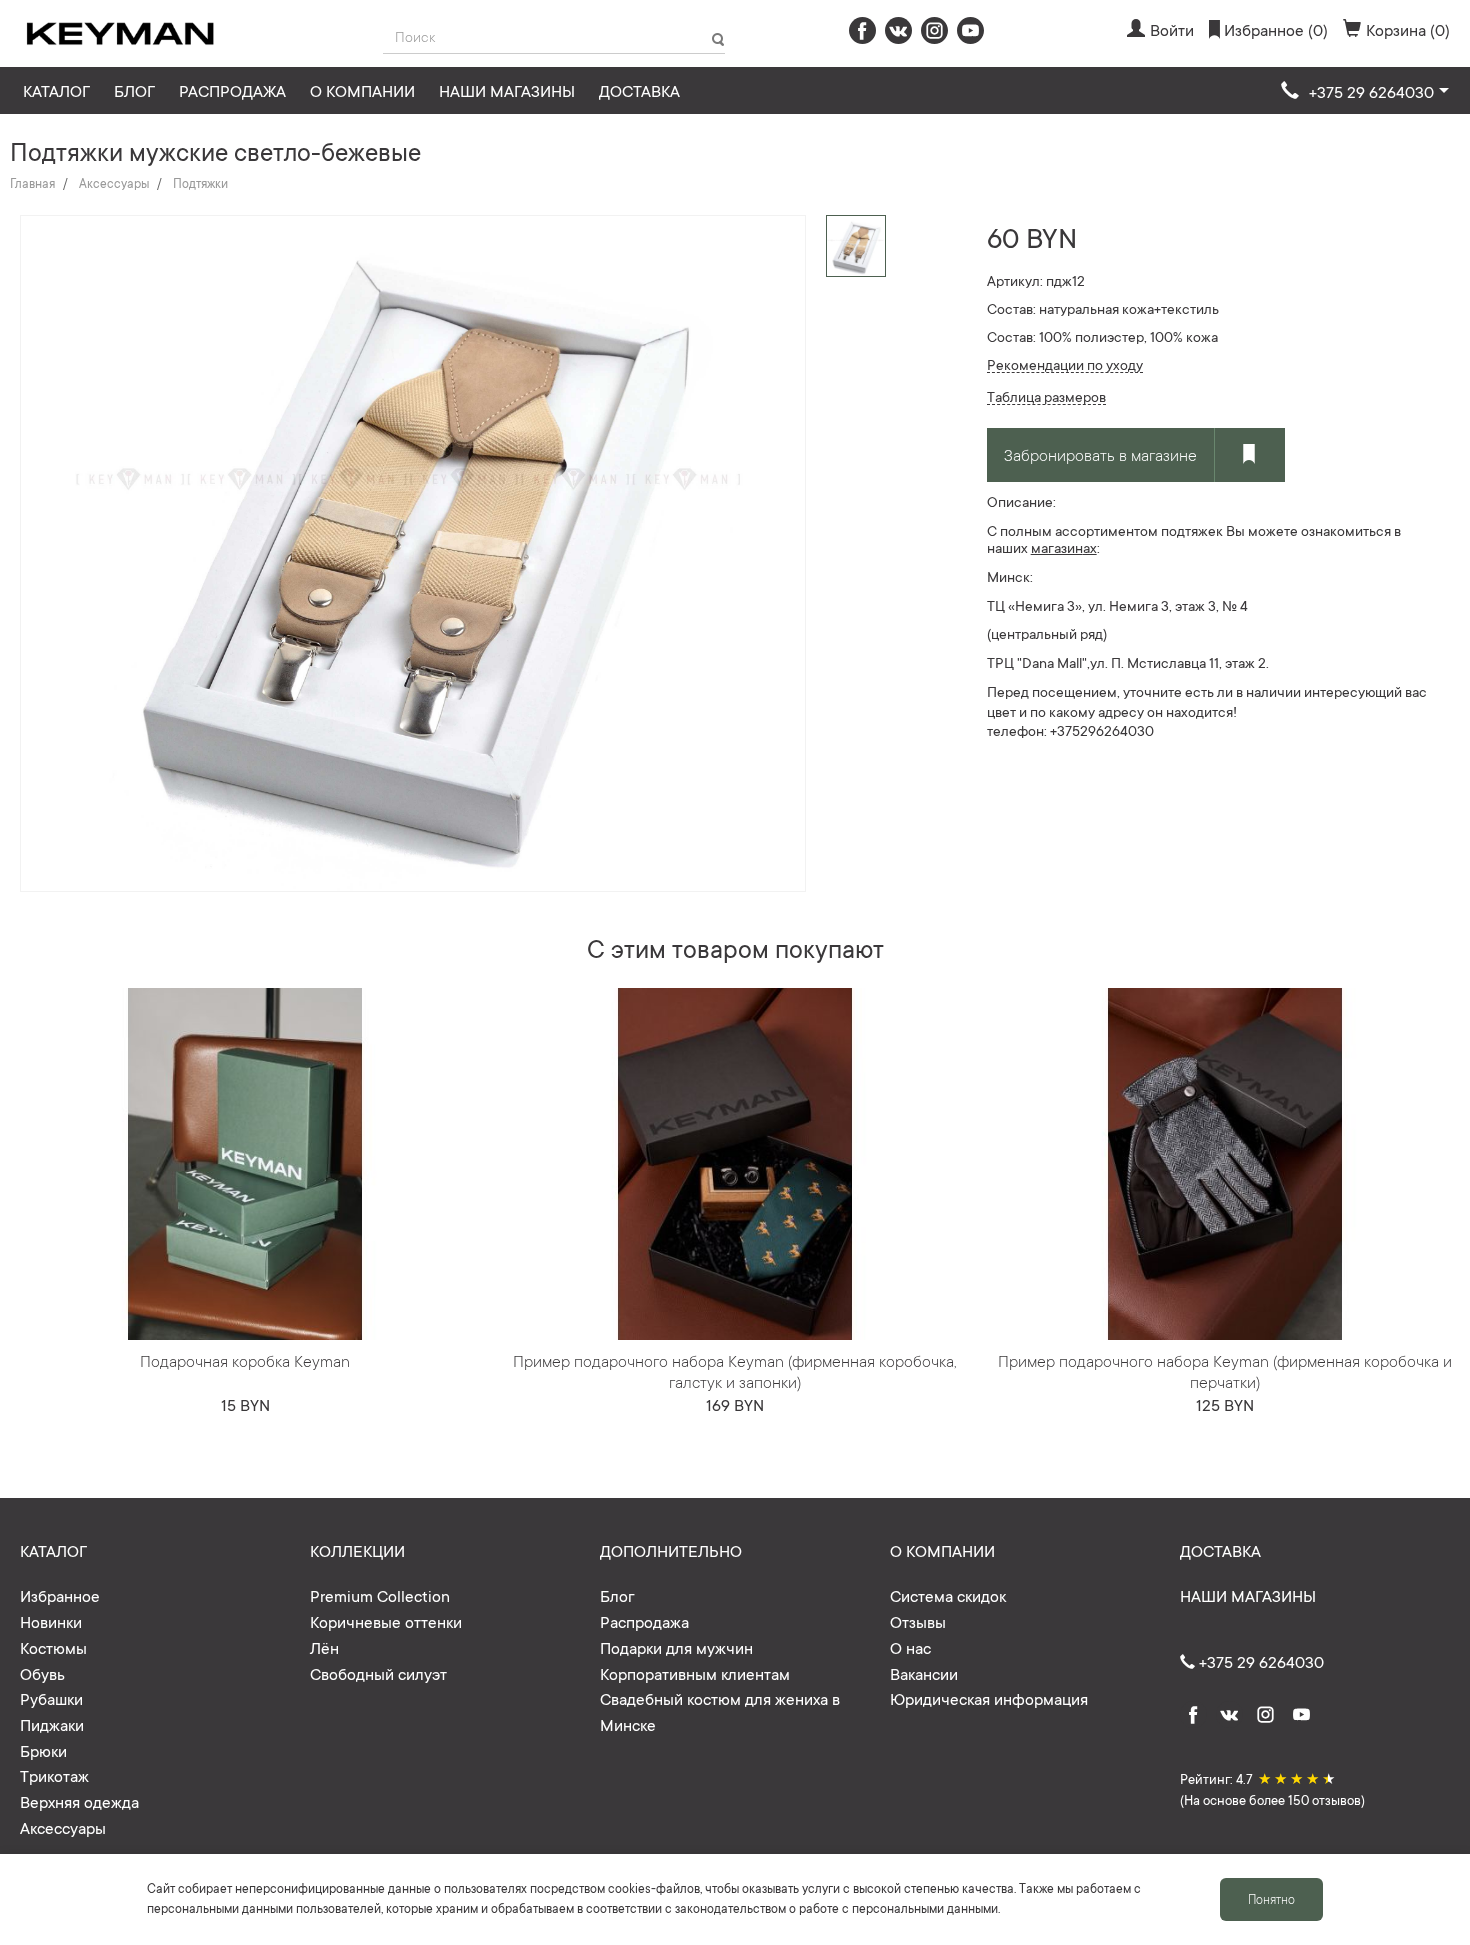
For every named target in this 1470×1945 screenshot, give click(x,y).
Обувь (42, 1673)
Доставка (639, 90)
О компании (362, 90)
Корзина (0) (1408, 29)
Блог (134, 90)
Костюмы (53, 1647)
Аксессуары (114, 183)
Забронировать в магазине (1100, 454)
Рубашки (51, 1698)
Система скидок (948, 1595)
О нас (910, 1647)
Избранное (60, 1595)
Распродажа (232, 90)
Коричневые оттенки (386, 1621)
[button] (1365, 92)
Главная (32, 183)
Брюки (43, 1750)
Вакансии (924, 1673)
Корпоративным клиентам (695, 1673)
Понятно (1271, 1899)
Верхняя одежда (79, 1801)
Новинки (51, 1621)
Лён (324, 1647)
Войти (1172, 29)
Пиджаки (52, 1724)
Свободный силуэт (378, 1673)
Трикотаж (54, 1775)
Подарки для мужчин (676, 1647)
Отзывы (918, 1621)
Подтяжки (200, 183)
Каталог (56, 90)
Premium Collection (380, 1595)
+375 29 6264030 (1259, 1661)
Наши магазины (507, 90)
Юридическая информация (989, 1698)
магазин (1057, 547)
